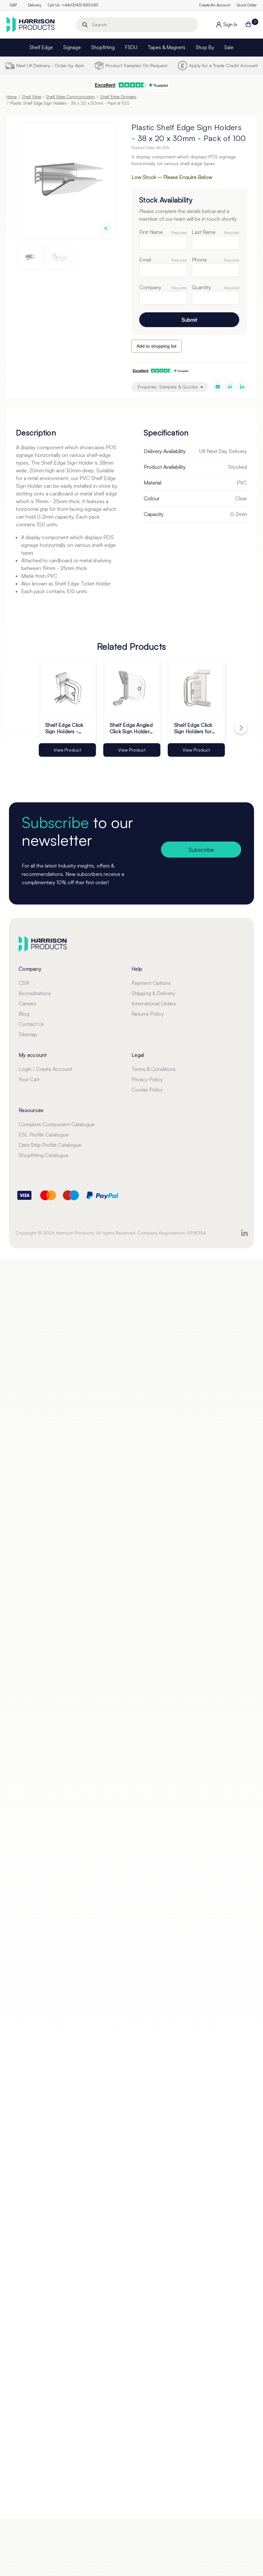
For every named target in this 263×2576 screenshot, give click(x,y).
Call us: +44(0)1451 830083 (73, 5)
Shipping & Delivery (153, 993)
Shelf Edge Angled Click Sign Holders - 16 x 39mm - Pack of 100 (131, 728)
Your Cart (29, 1079)
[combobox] (137, 25)
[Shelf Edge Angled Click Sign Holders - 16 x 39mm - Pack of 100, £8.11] (132, 689)
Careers (27, 1003)
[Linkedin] (242, 387)
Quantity (201, 287)
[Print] (230, 387)
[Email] (218, 387)
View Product (67, 750)
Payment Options (151, 983)
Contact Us (31, 1024)
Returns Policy (148, 1014)
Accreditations (35, 993)
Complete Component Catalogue (57, 1124)
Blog (24, 1014)
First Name (151, 232)
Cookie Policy (147, 1090)
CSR (24, 983)
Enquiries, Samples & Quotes (168, 387)
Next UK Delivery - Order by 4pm (50, 65)
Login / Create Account (45, 1069)
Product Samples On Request (136, 65)
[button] (131, 85)
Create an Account (215, 5)
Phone (199, 260)
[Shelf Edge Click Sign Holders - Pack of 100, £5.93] (67, 689)
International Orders (154, 1003)
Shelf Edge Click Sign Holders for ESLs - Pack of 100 (193, 728)
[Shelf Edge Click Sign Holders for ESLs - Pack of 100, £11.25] (196, 689)
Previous (22, 727)
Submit (189, 320)
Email (145, 260)
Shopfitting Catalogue (43, 1155)
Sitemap (28, 1034)
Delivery (35, 5)
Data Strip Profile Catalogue (50, 1145)
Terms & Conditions (154, 1069)
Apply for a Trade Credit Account (223, 65)
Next (241, 727)
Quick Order (247, 5)
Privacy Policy (147, 1079)
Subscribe (201, 850)
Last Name (204, 232)
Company (150, 287)
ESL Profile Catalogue (44, 1135)
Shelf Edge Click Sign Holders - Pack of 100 (64, 728)
